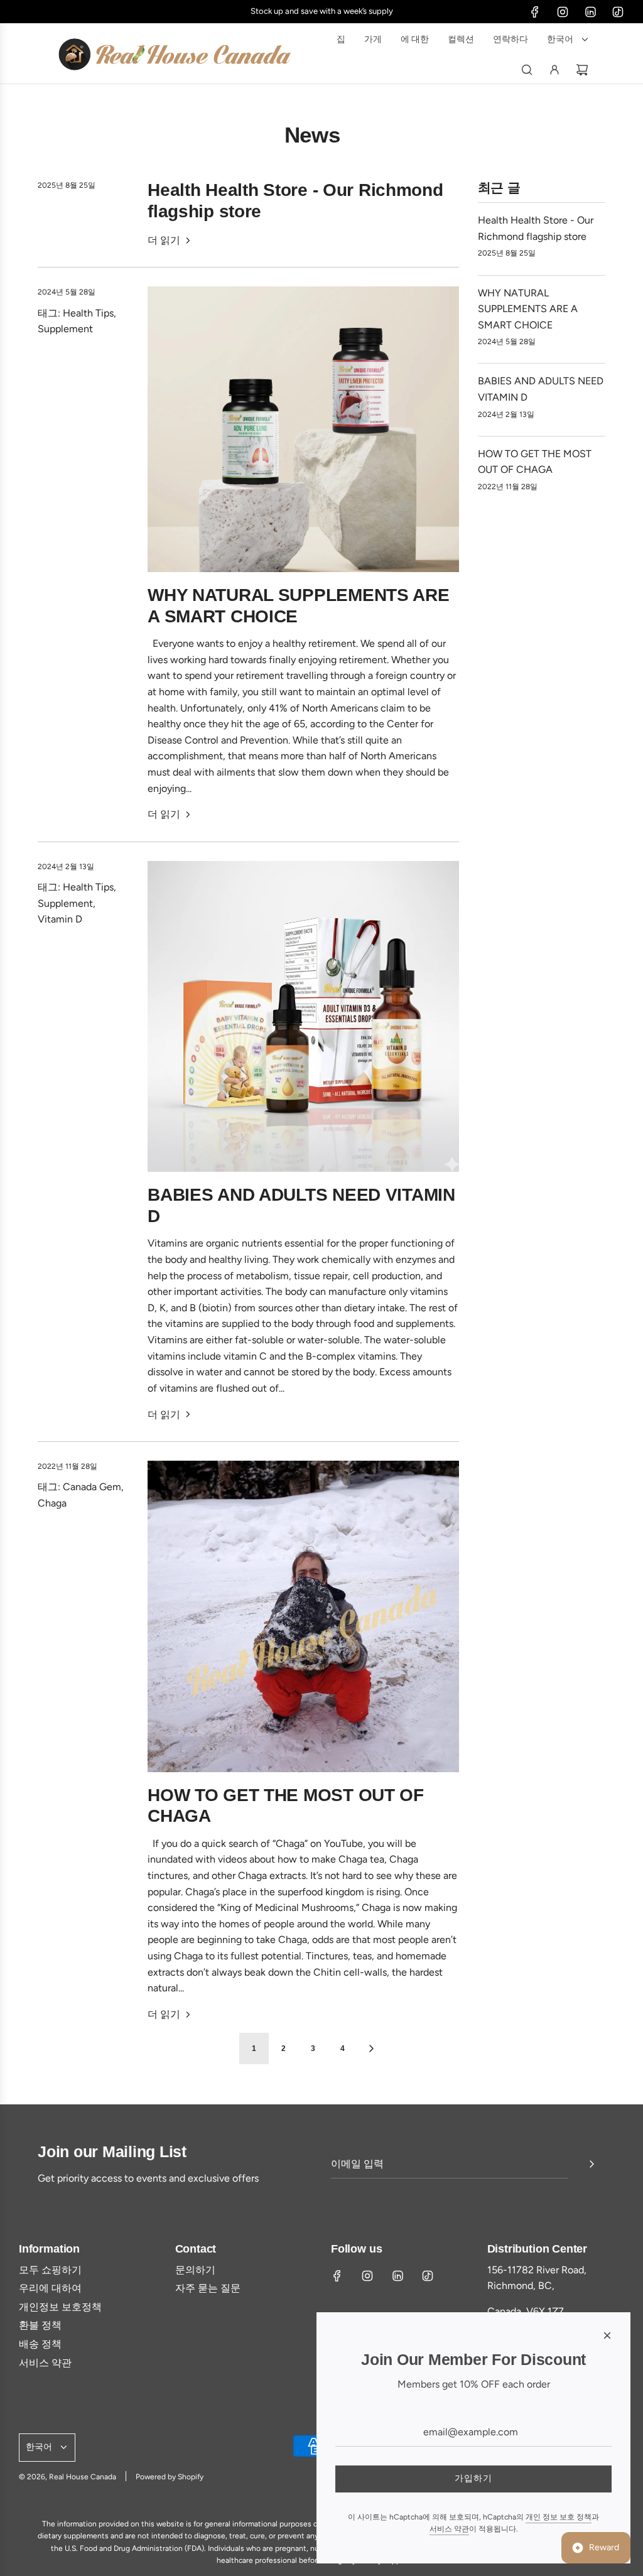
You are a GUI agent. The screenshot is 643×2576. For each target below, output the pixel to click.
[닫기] (607, 2335)
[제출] (592, 2164)
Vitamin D (60, 919)
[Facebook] (535, 12)
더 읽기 (164, 240)
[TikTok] (618, 12)
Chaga (52, 1503)
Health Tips (88, 313)
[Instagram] (563, 12)
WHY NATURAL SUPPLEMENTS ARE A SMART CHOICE (528, 309)
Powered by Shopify (170, 2477)
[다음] (371, 2048)
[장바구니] (582, 70)
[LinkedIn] (590, 12)
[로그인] (554, 70)
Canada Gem (92, 1487)
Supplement (65, 329)
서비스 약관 (449, 2529)
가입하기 (473, 2478)
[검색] (527, 70)
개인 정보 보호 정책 (559, 2517)
